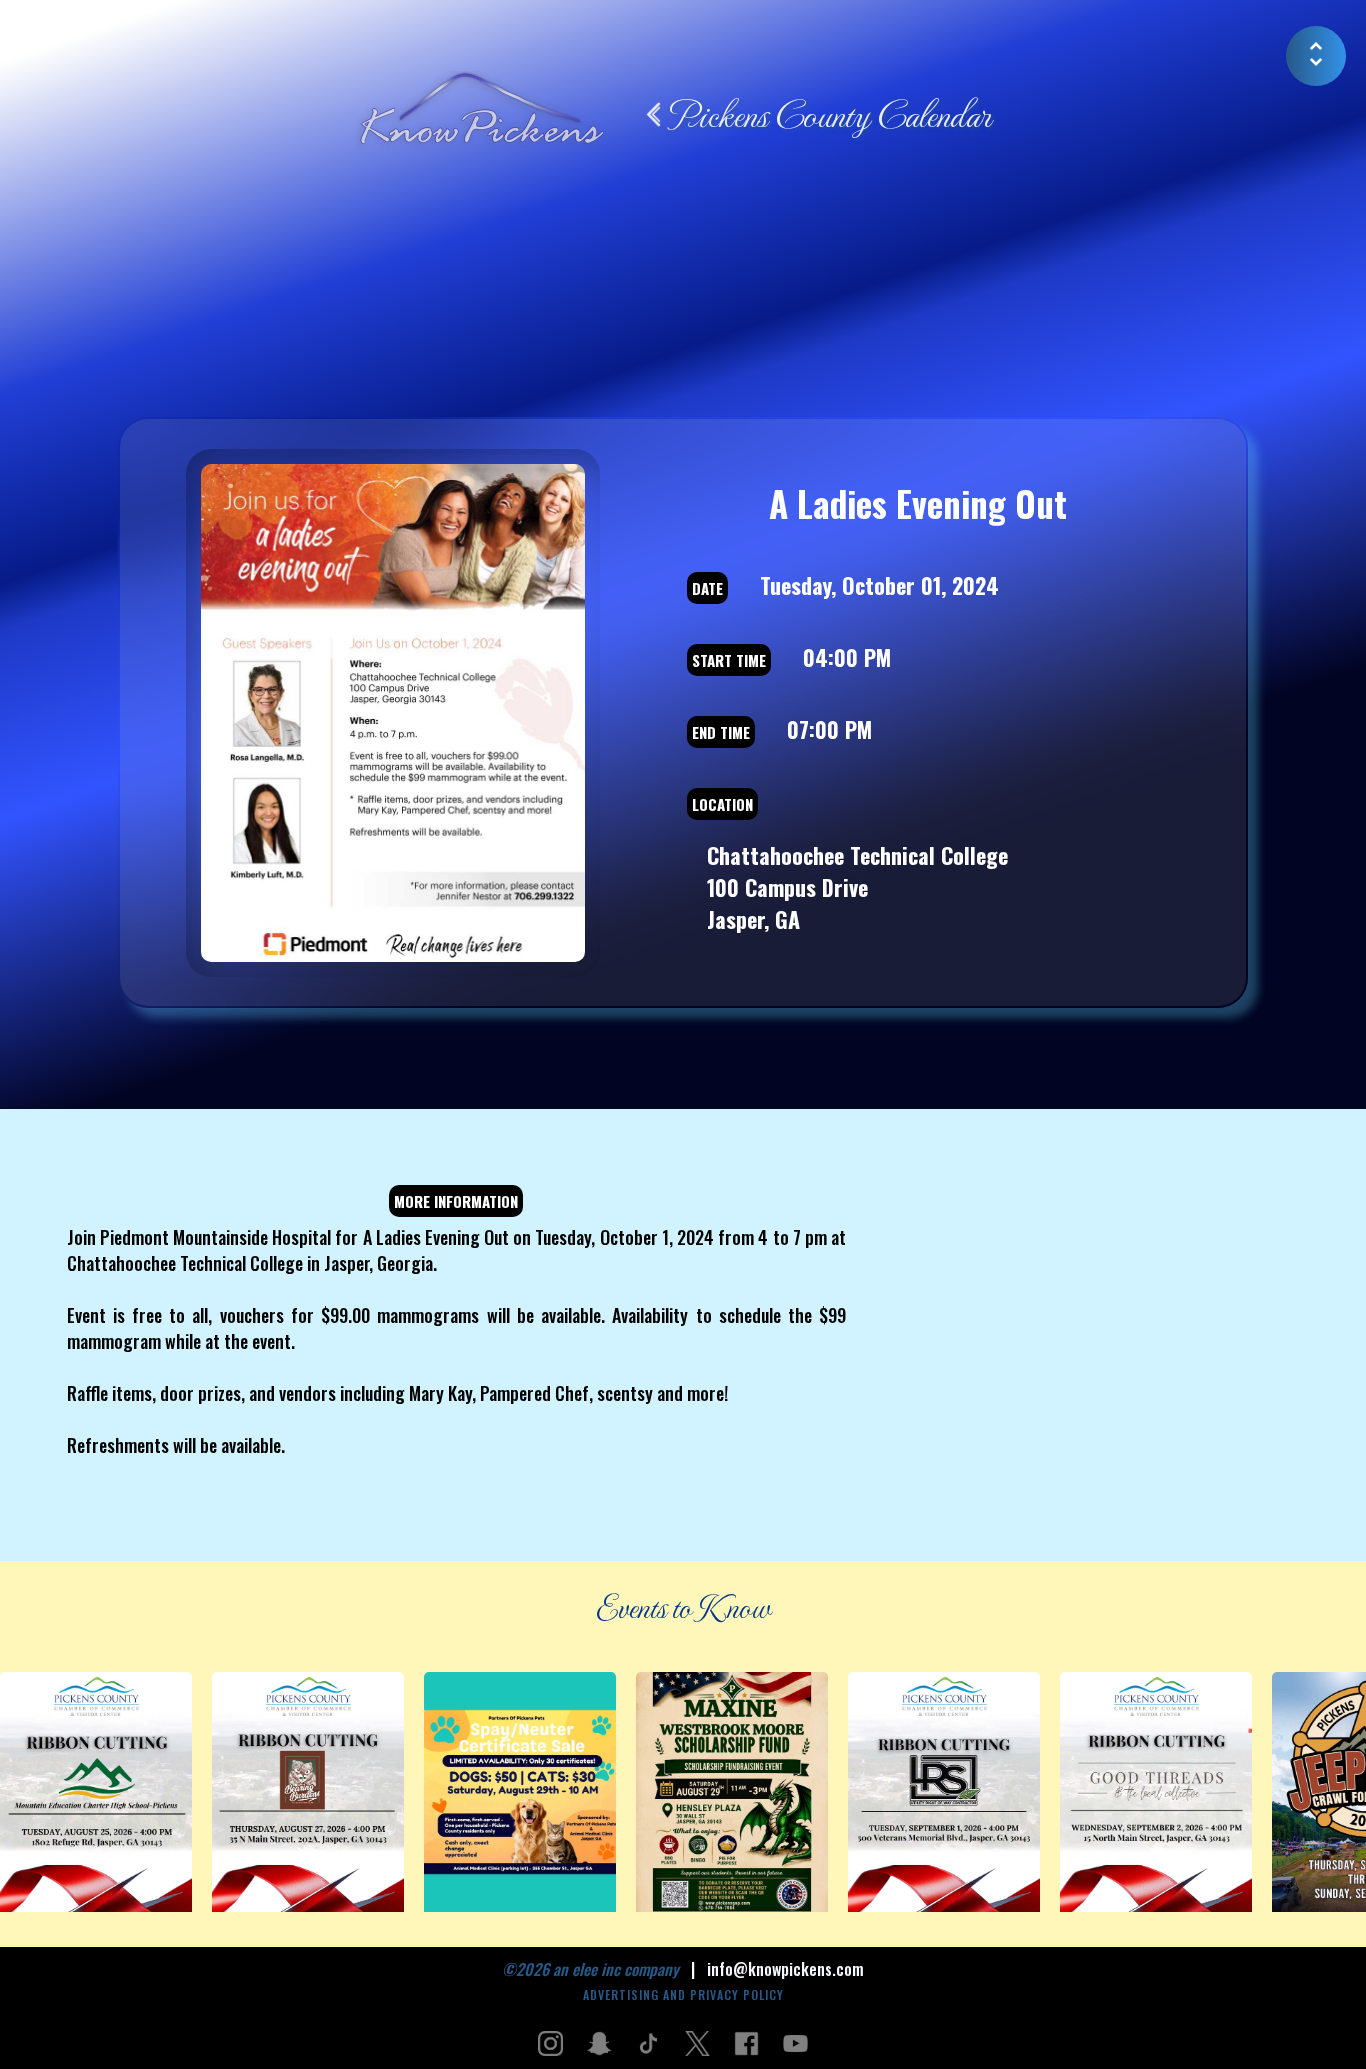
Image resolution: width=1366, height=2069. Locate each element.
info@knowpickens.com (785, 1969)
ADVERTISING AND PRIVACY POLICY (683, 1994)
